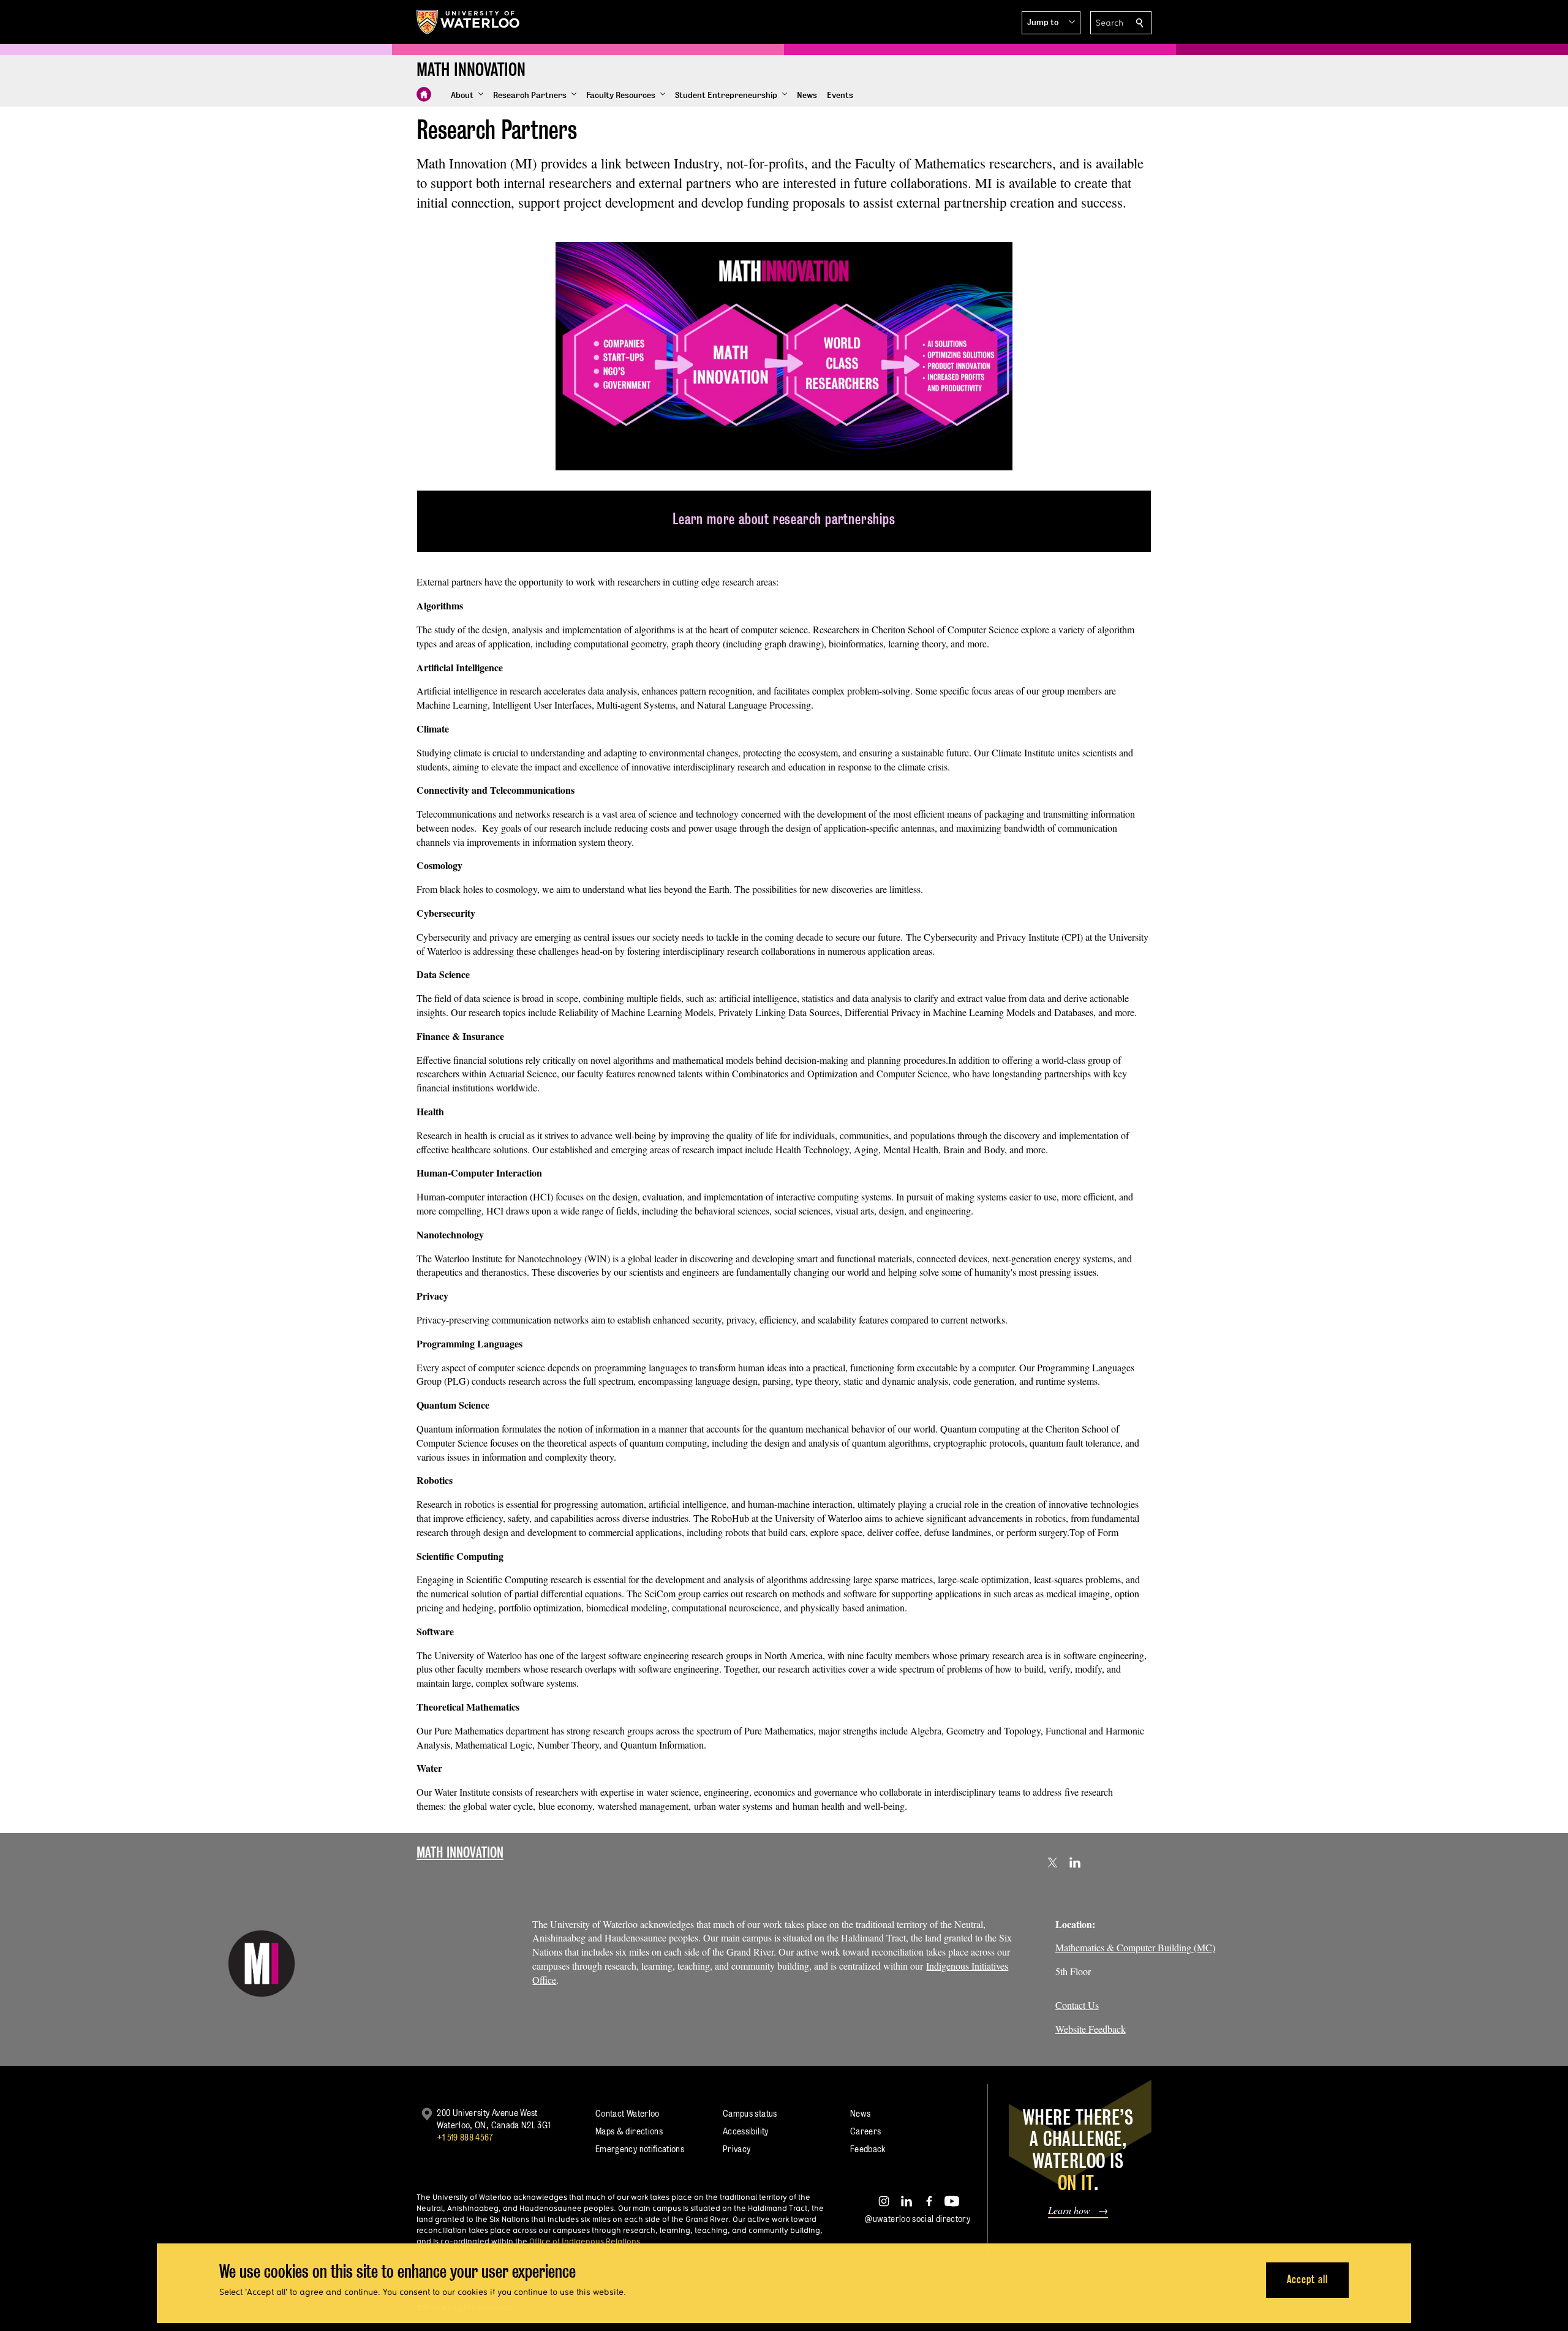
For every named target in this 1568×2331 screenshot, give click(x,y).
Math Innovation (460, 1852)
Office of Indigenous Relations (585, 2241)
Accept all (1307, 2279)
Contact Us (1077, 2005)
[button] (1051, 23)
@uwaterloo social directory (918, 2219)
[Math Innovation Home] (424, 94)
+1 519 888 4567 (465, 2137)
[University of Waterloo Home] (469, 22)
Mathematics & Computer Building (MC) (1135, 1947)
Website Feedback (1091, 2029)
